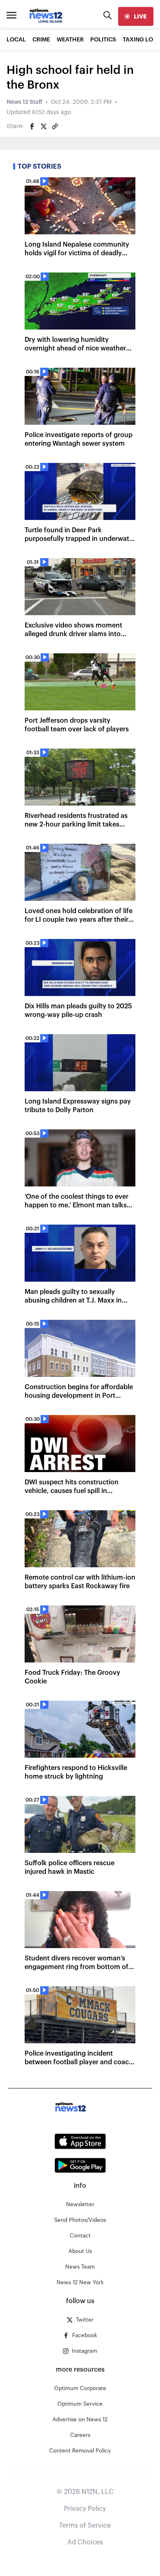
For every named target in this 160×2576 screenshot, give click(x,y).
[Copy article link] (55, 126)
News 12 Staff (24, 102)
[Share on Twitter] (43, 126)
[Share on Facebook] (32, 126)
